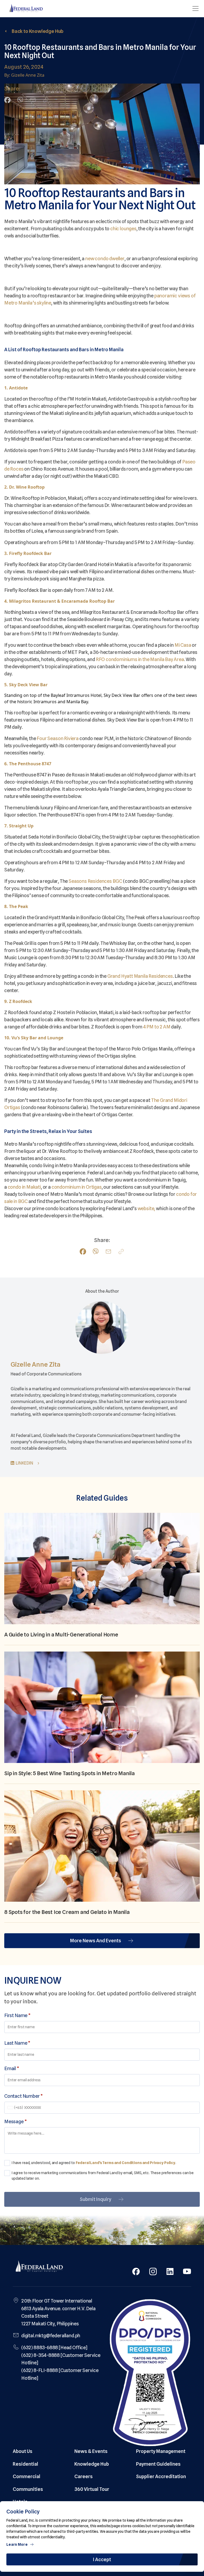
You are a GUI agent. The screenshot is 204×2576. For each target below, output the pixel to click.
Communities (28, 2489)
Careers (84, 2476)
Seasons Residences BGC (95, 881)
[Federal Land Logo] (39, 2267)
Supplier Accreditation (161, 2476)
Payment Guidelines (158, 2464)
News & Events (91, 2451)
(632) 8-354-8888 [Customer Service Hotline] (61, 2359)
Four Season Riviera (58, 738)
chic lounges (123, 229)
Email (12, 2068)
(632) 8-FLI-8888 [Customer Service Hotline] (60, 2374)
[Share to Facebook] (7, 100)
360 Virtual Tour (92, 2489)
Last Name (17, 2043)
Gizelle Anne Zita (36, 1364)
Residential (25, 2464)
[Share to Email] (33, 100)
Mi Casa (183, 645)
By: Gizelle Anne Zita (24, 75)
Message (15, 2121)
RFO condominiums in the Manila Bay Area (140, 659)
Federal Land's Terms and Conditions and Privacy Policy (126, 2163)
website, (146, 1208)
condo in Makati (24, 1187)
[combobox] (11, 2108)
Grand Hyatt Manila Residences (140, 976)
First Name (17, 2015)
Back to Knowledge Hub (38, 31)
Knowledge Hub (92, 2464)
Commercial (27, 2476)
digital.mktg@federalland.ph (51, 2336)
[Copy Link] (46, 100)
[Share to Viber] (20, 100)
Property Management (161, 2451)
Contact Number (24, 2096)
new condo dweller (105, 259)
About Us (23, 2451)
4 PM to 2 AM (157, 1027)
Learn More (17, 2544)
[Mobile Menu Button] (195, 8)
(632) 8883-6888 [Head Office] (54, 2347)
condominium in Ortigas (77, 1187)
